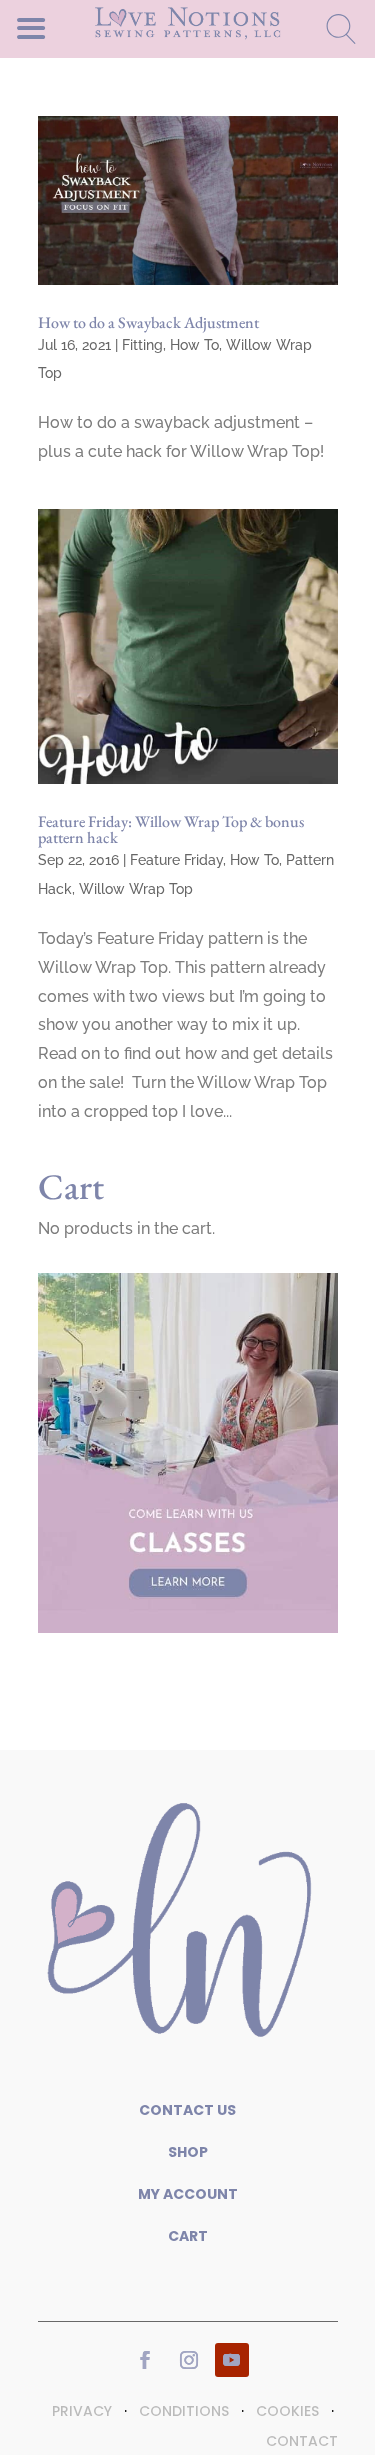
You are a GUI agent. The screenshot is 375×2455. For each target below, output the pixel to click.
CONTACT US (187, 2110)
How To (194, 345)
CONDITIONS (184, 2411)
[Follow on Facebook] (145, 2360)
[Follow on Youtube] (232, 2360)
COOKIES (287, 2411)
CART (188, 2236)
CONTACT (302, 2441)
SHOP (188, 2152)
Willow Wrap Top (136, 889)
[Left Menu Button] (66, 27)
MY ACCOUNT (188, 2194)
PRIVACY (82, 2411)
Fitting (142, 345)
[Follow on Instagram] (189, 2360)
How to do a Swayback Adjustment (148, 322)
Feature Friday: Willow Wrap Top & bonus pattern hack (171, 829)
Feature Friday (176, 860)
